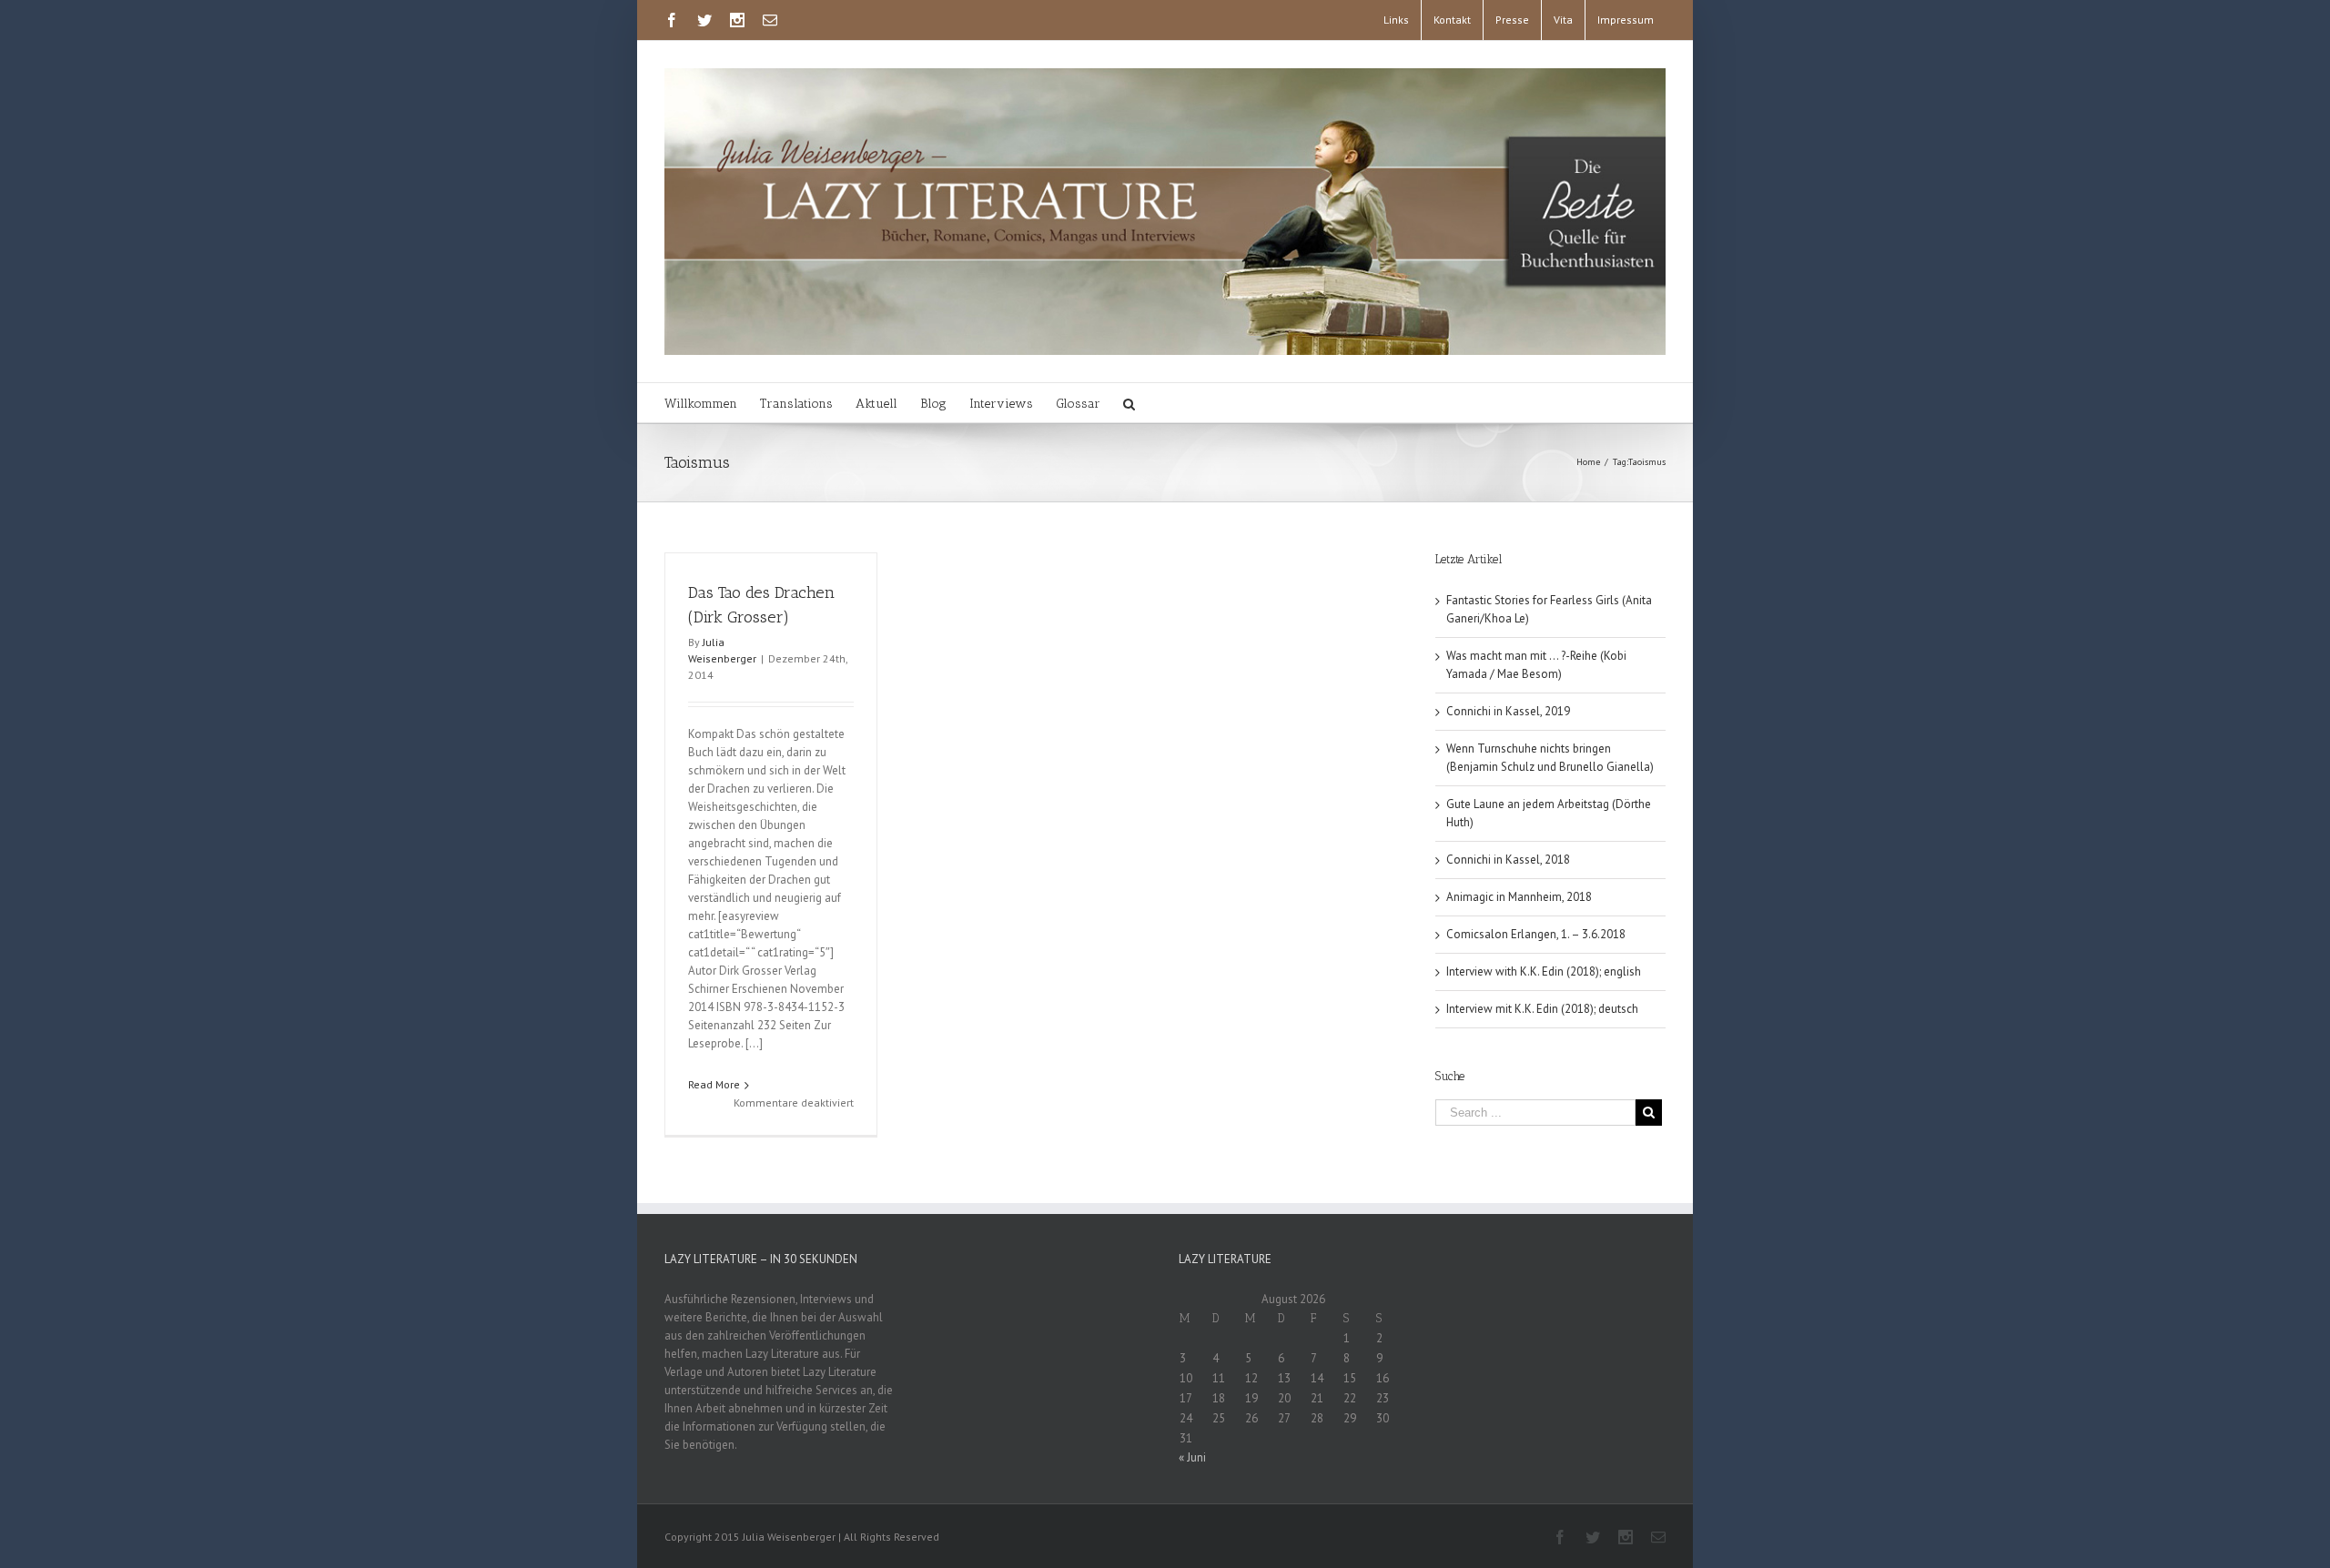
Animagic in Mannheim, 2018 (1519, 897)
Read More (714, 1084)
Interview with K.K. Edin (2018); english (1544, 971)
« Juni (1192, 1457)
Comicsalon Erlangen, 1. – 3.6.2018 (1536, 934)
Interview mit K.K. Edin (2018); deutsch (1542, 1009)
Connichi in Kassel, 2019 (1508, 711)
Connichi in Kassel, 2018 (1508, 860)
